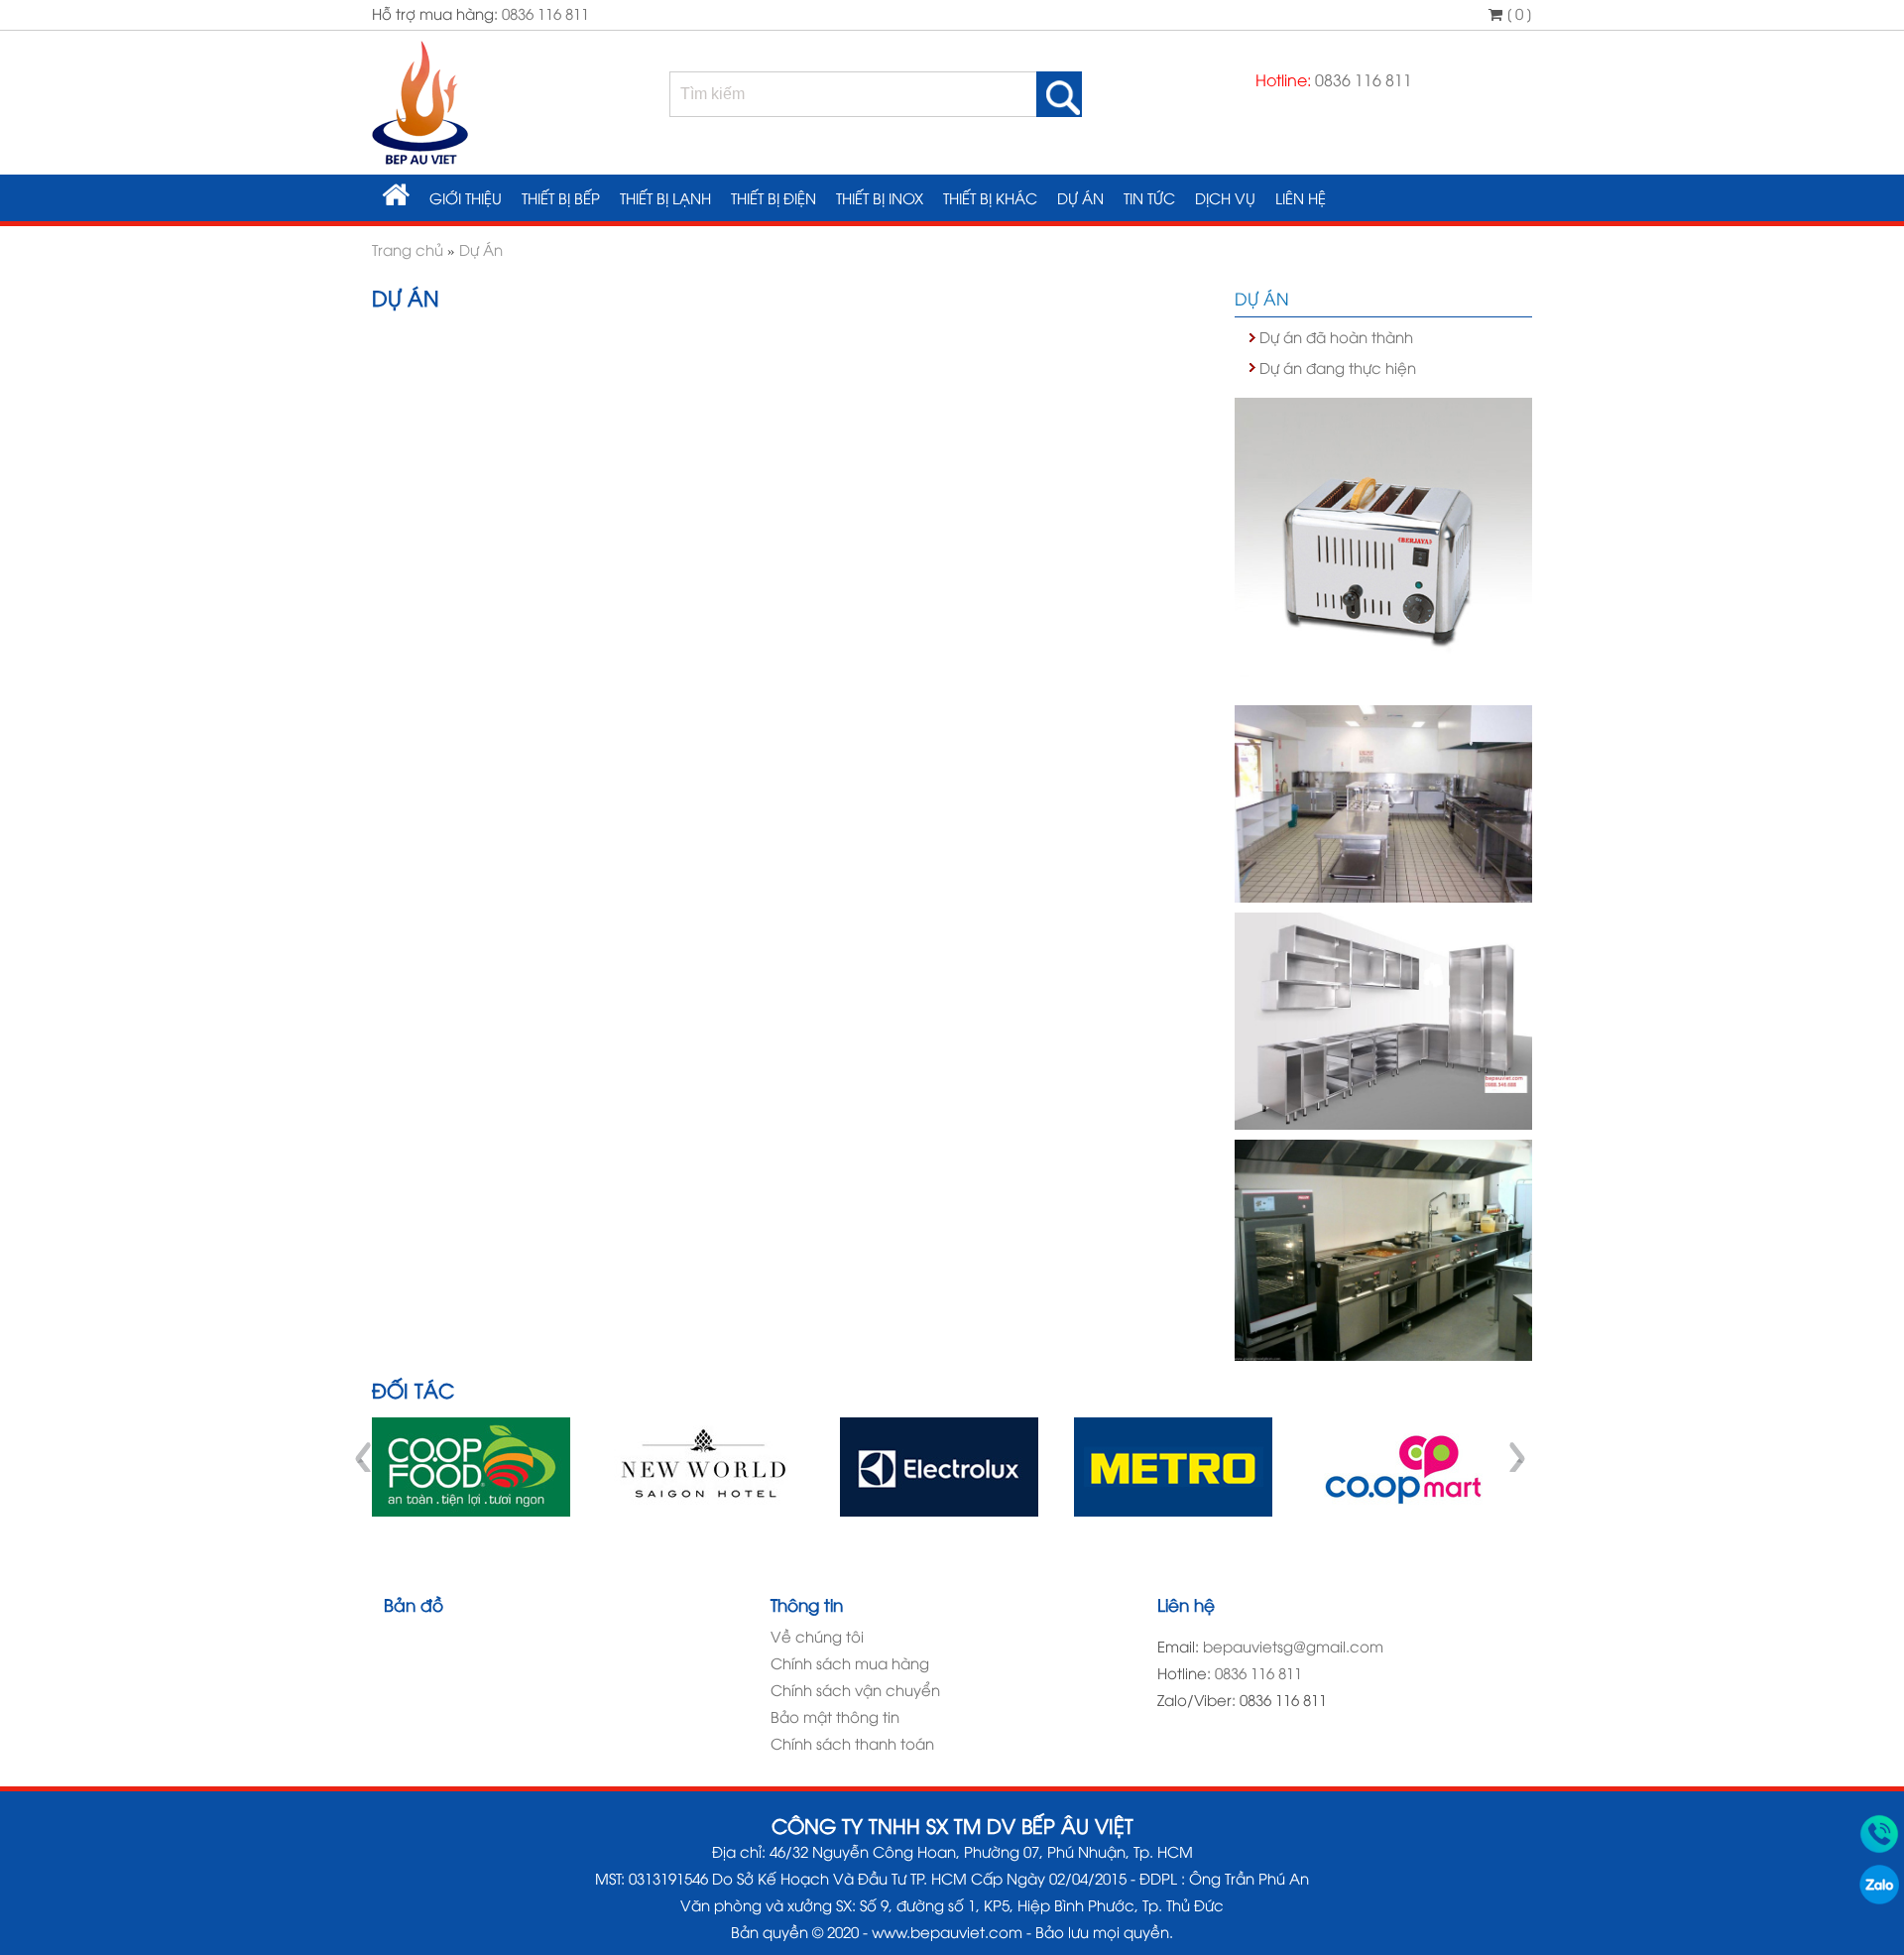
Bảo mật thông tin (835, 1716)
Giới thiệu (466, 197)
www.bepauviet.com (947, 1931)
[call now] (1879, 1847)
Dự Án (1080, 197)
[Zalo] (1879, 1897)
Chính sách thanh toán (852, 1743)
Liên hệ (1301, 197)
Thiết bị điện (773, 197)
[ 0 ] (1517, 13)
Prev (366, 1457)
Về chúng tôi (817, 1636)
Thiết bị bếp (561, 197)
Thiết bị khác (990, 197)
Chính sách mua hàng (850, 1662)
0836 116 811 (545, 13)
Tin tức (1149, 197)
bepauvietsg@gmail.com (1293, 1646)
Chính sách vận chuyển (855, 1689)
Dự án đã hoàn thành (1336, 336)
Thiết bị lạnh (665, 197)
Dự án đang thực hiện (1338, 367)
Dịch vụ (1225, 197)
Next (1516, 1457)
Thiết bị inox (880, 197)
